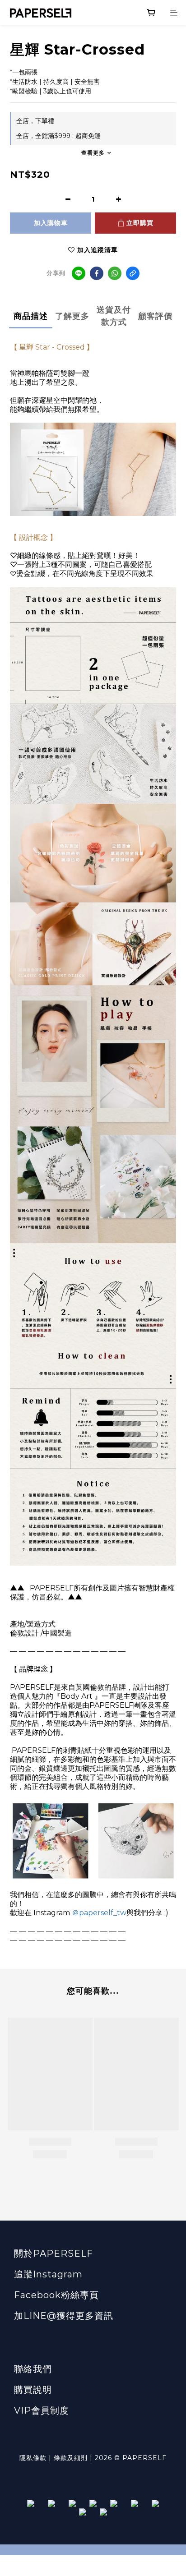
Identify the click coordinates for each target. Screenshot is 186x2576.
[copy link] (133, 273)
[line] (79, 273)
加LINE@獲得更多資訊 (64, 2316)
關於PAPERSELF (53, 2253)
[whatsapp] (115, 273)
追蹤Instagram (48, 2274)
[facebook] (97, 273)
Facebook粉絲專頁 (56, 2295)
